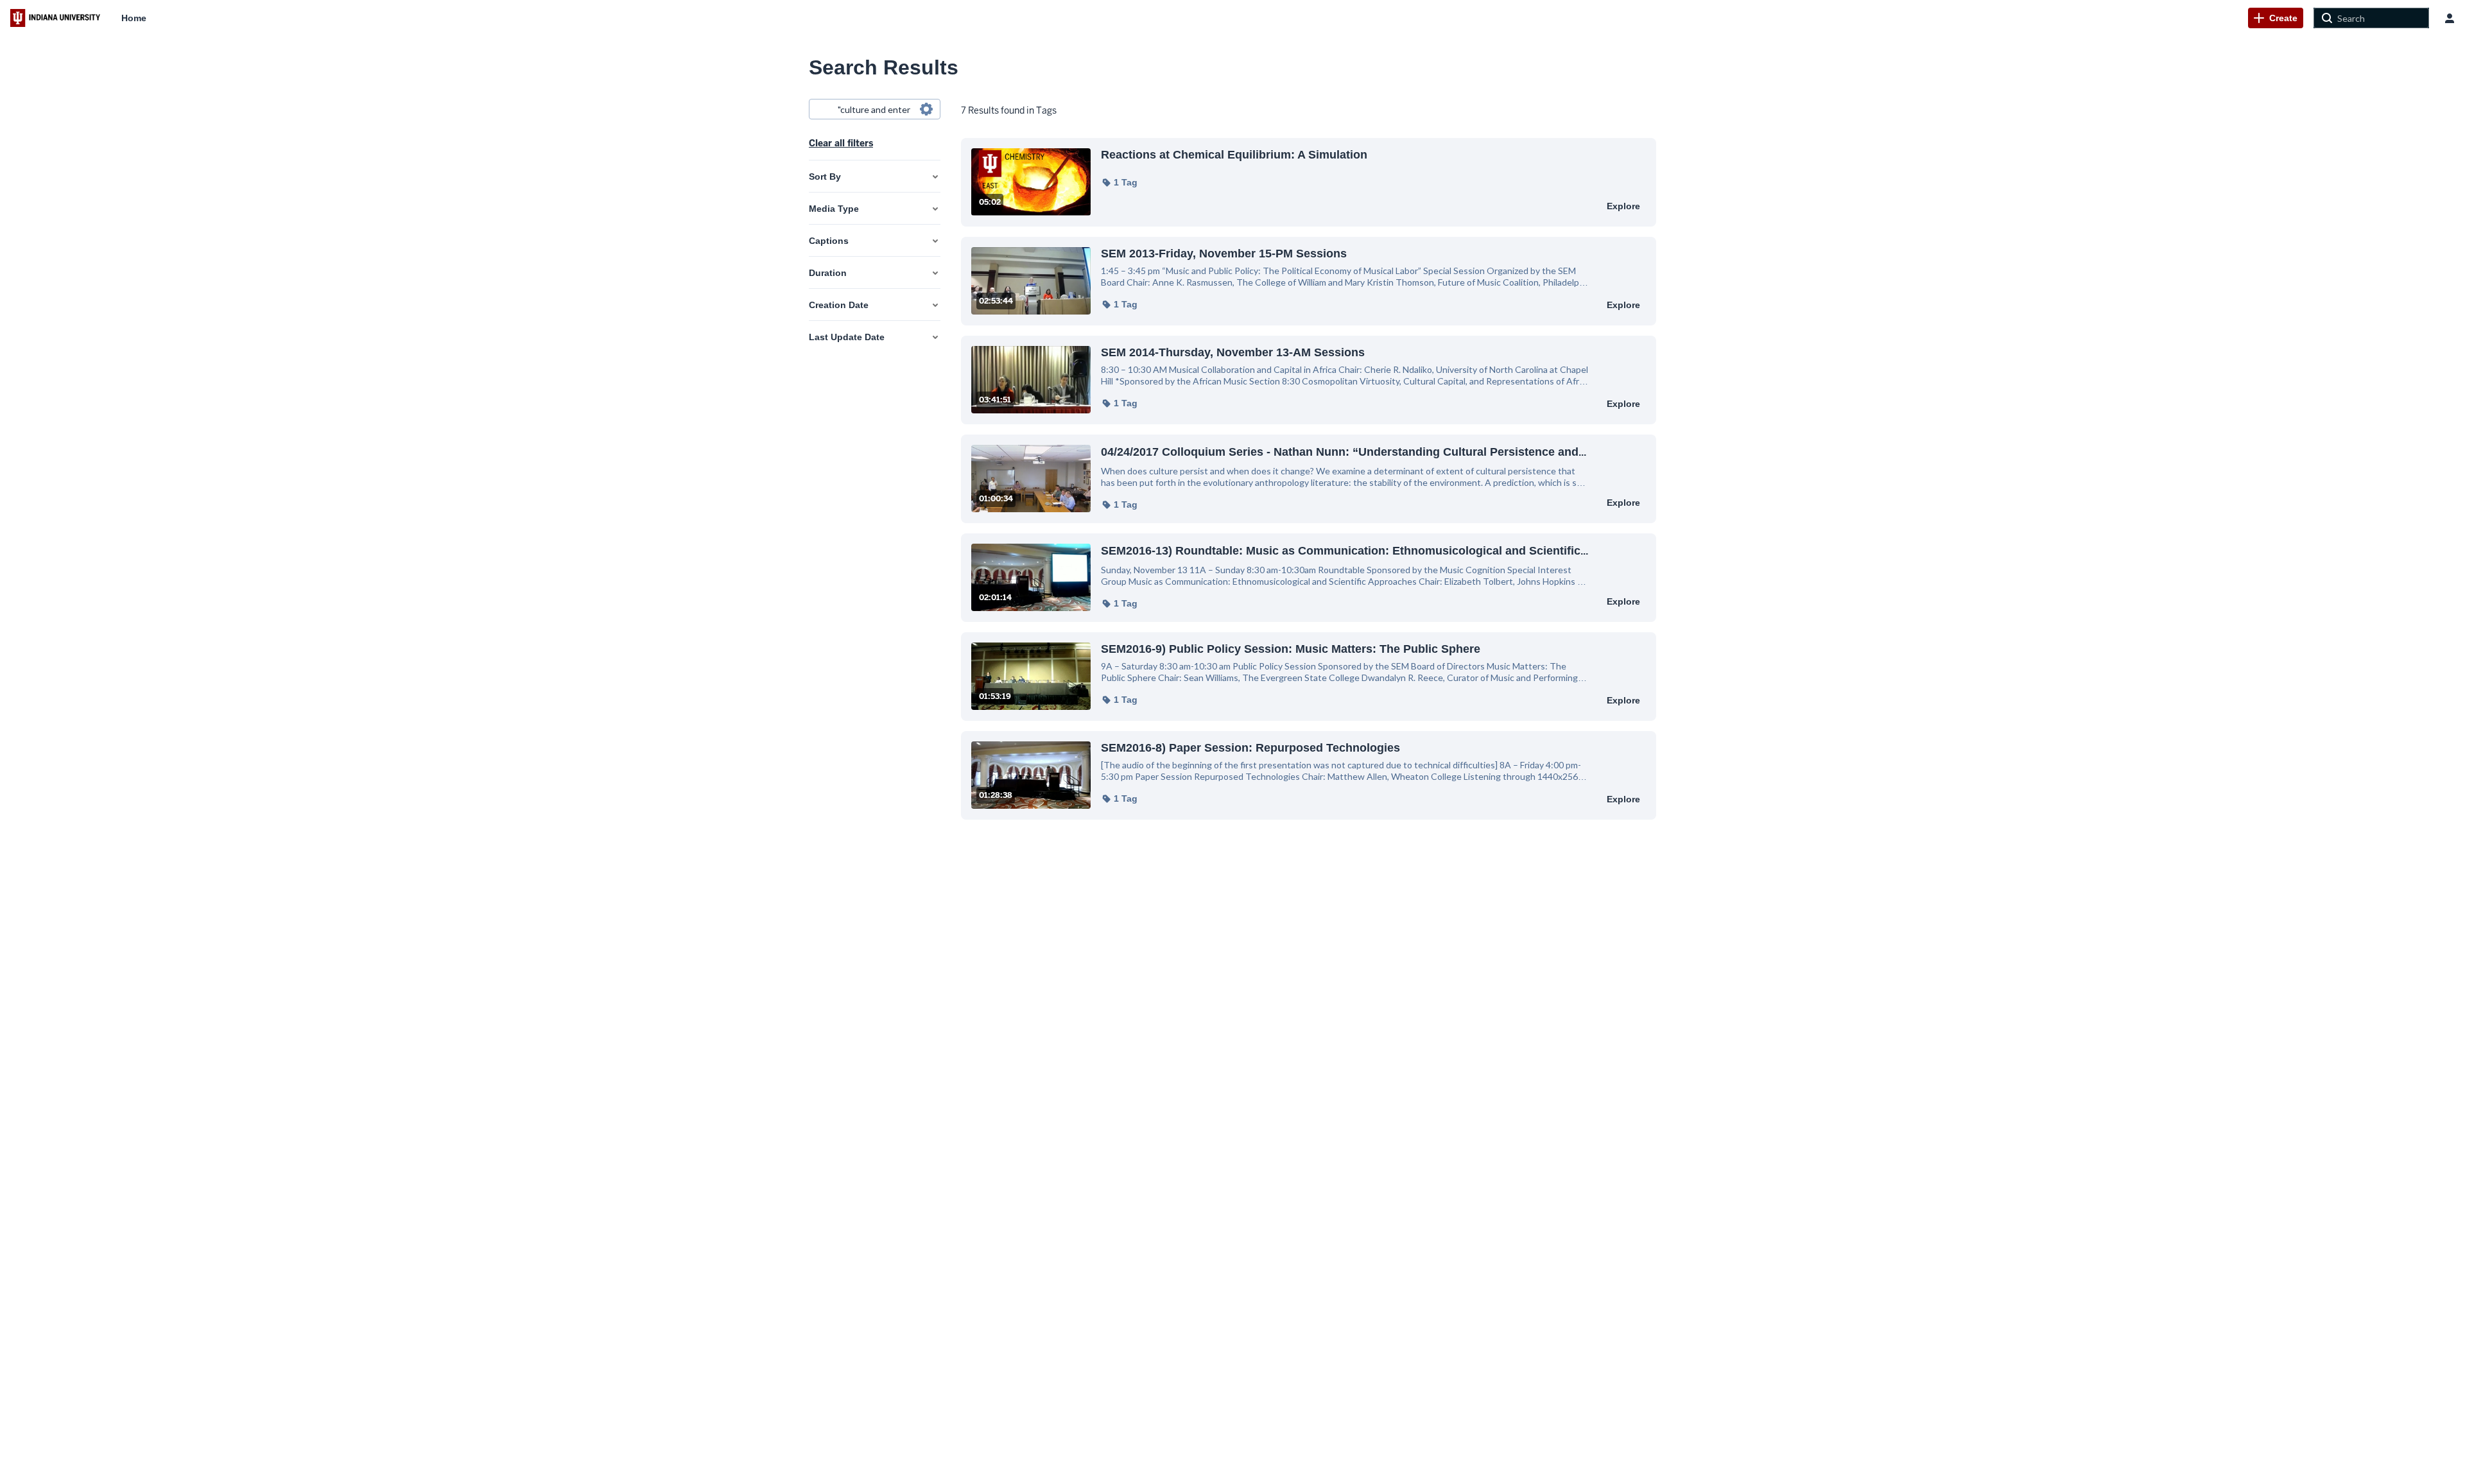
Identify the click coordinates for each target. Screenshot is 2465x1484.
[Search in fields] (926, 109)
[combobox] (874, 109)
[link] (2276, 18)
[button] (1119, 182)
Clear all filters (841, 143)
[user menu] (2450, 18)
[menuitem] (134, 18)
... (1344, 452)
